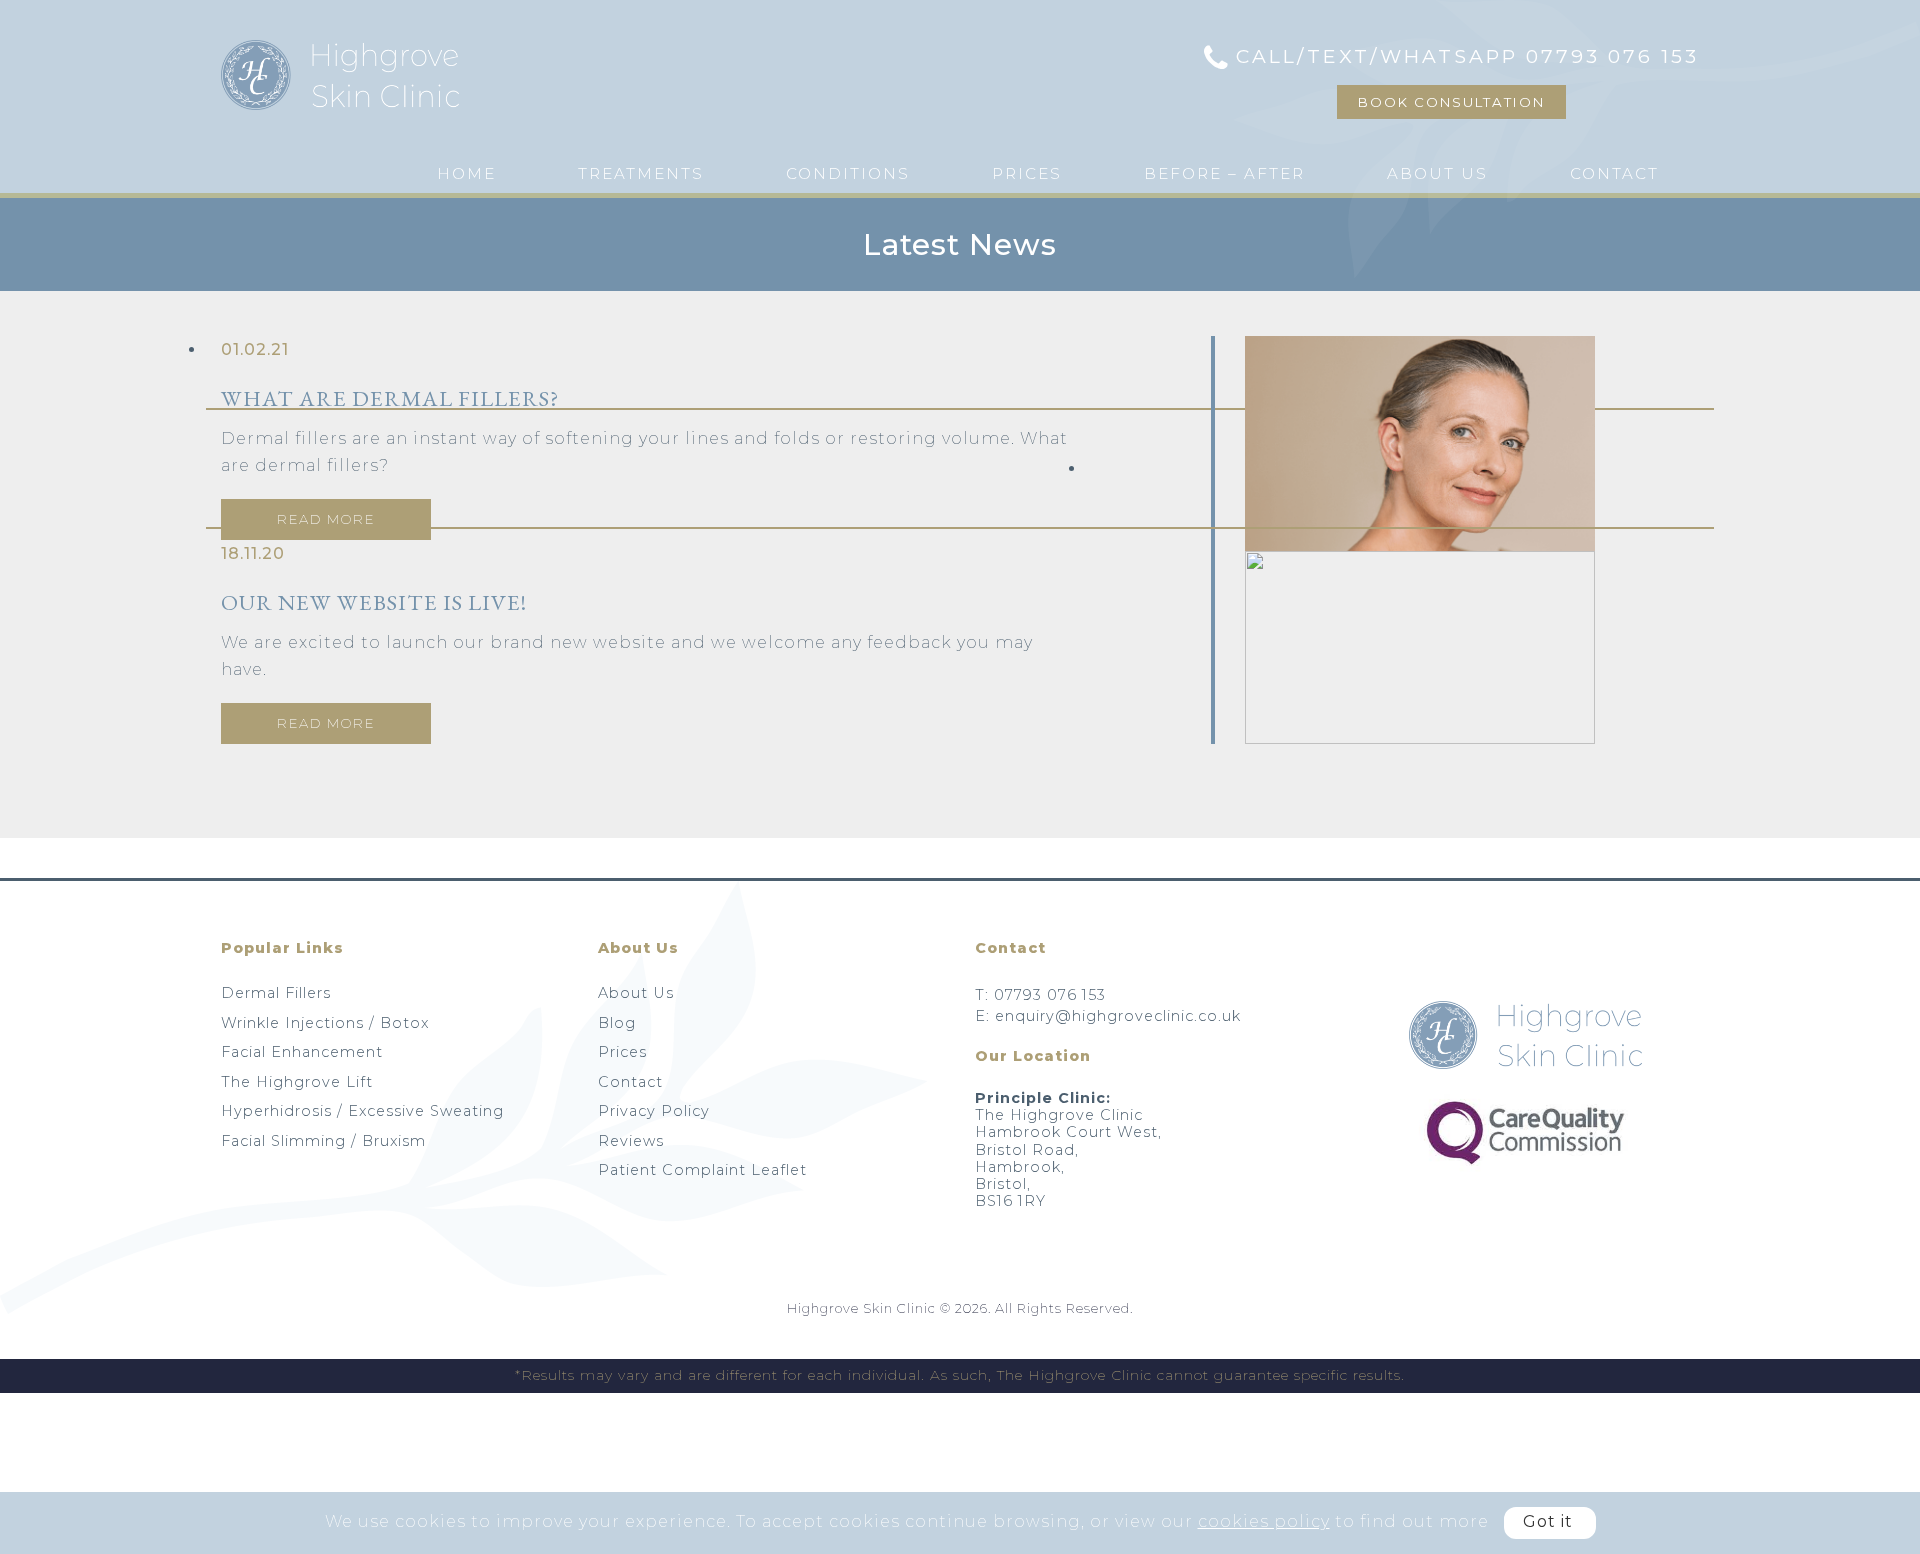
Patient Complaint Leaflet (702, 1170)
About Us (1437, 173)
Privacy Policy (654, 1111)
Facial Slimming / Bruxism (323, 1141)
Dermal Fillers (276, 993)
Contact (1614, 173)
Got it (1548, 1521)
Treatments (641, 173)
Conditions (848, 173)
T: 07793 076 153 (1040, 995)
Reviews (631, 1141)
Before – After (1224, 173)
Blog (617, 1023)
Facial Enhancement (302, 1052)
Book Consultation (1451, 102)
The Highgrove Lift (297, 1082)
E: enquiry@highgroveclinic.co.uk (1108, 1016)
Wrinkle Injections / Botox (325, 1023)
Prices (1027, 173)
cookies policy (1264, 1521)
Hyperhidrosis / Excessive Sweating (362, 1111)
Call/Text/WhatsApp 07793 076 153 (1467, 56)
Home (466, 173)
